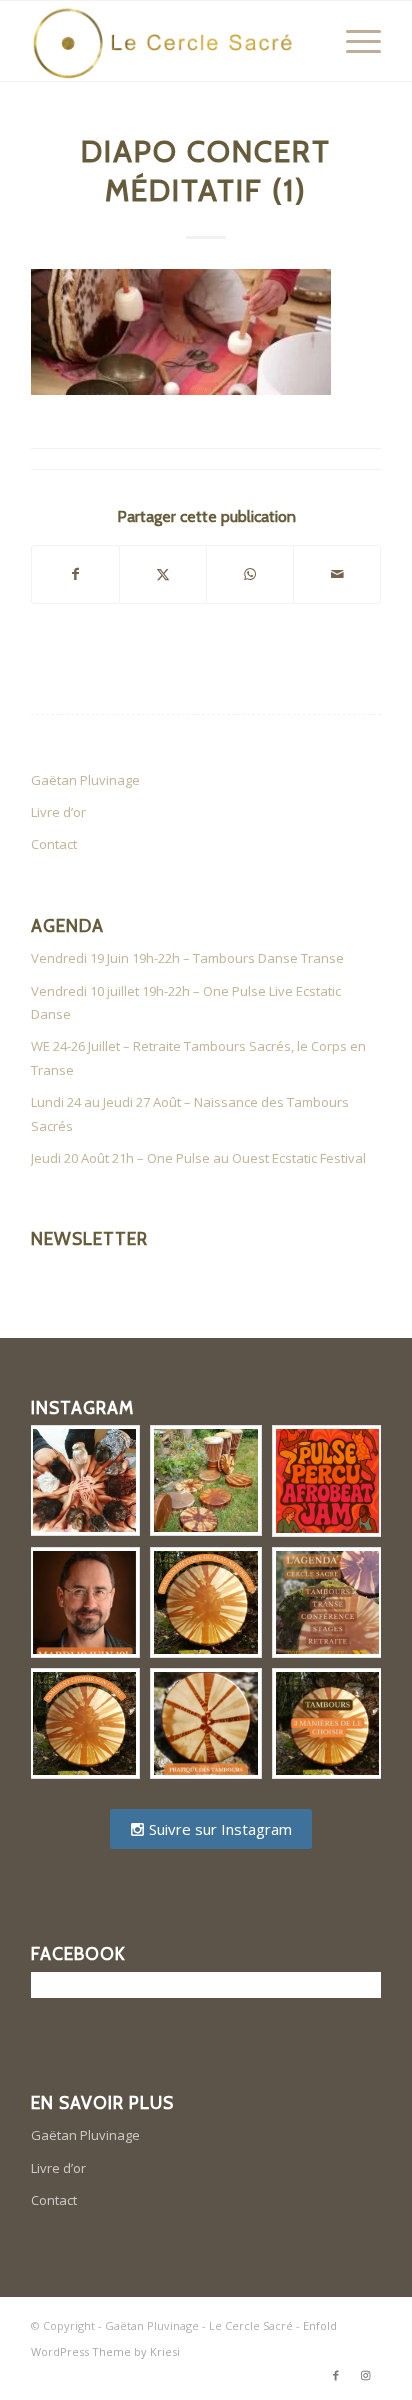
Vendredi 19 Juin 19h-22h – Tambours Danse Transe (187, 958)
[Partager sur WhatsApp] (250, 574)
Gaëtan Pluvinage (85, 780)
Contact (54, 844)
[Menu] (353, 41)
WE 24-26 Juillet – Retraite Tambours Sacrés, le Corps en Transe (198, 1057)
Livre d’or (58, 812)
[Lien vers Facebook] (336, 2375)
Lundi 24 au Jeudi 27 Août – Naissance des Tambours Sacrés (190, 1113)
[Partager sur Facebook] (75, 574)
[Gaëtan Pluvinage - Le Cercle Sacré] (171, 41)
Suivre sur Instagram (218, 1829)
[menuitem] (353, 41)
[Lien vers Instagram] (366, 2375)
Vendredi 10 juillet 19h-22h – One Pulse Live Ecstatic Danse (186, 1002)
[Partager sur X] (163, 574)
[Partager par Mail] (337, 574)
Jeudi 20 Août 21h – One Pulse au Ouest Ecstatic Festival (198, 1158)
